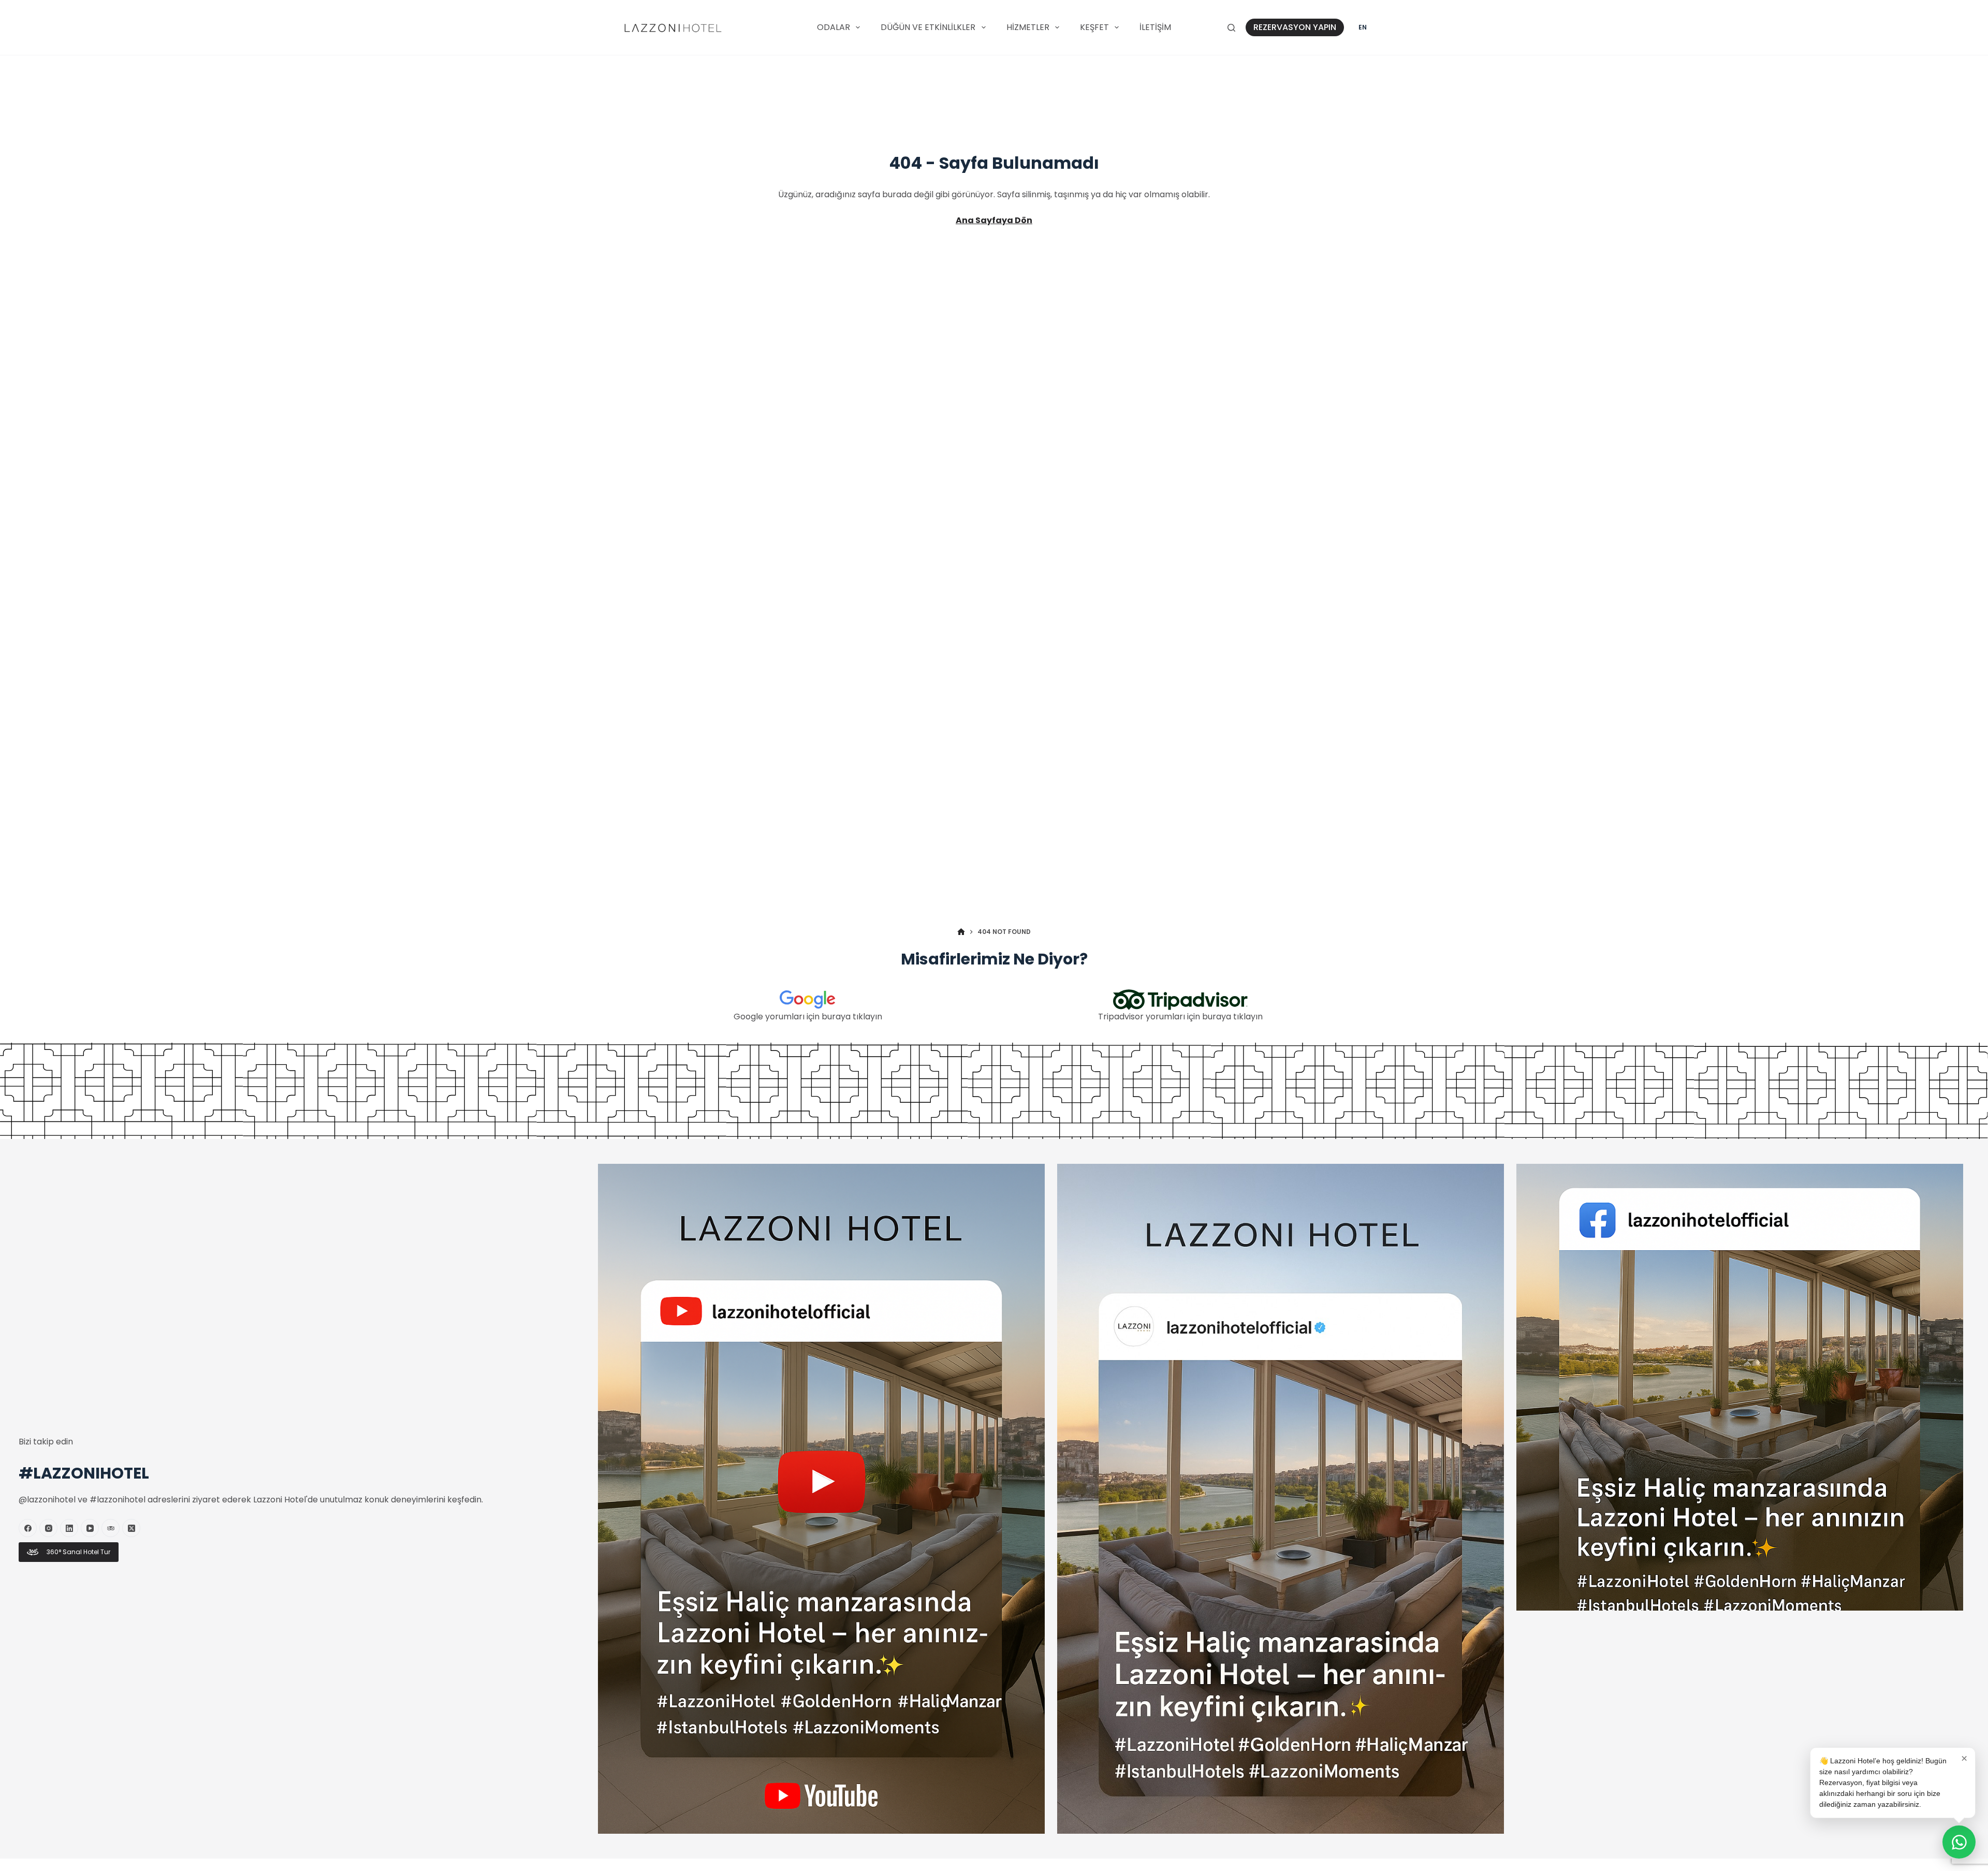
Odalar (834, 27)
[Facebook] (28, 1528)
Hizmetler (1028, 27)
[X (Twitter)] (131, 1528)
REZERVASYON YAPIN (1295, 27)
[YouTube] (90, 1528)
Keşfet (1094, 27)
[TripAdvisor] (111, 1528)
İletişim (1155, 27)
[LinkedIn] (69, 1528)
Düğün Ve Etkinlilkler (928, 27)
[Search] (1231, 28)
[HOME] (961, 932)
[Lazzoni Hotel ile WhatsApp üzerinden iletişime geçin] (1959, 1842)
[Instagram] (48, 1528)
